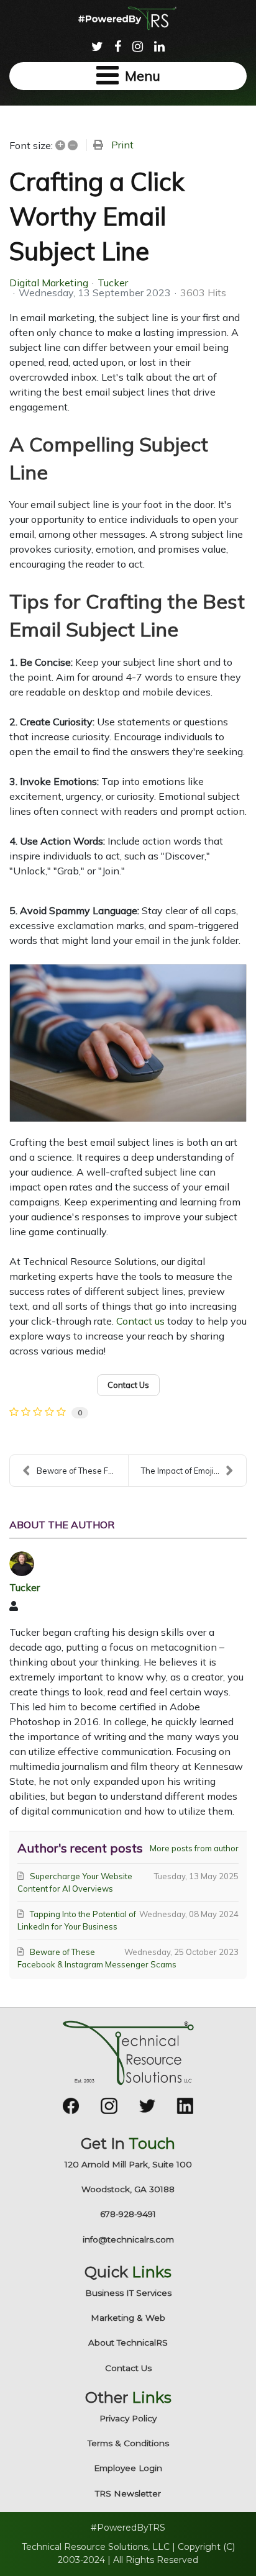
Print (122, 145)
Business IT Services (128, 2293)
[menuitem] (97, 45)
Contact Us (128, 2368)
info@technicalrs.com (128, 2239)
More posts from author (194, 1848)
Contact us (140, 1321)
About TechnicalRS (128, 2342)
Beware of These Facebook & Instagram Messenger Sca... (82, 1471)
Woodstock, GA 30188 (128, 2189)
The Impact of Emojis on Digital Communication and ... (194, 1471)
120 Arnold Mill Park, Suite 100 (128, 2164)
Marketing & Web (128, 2318)
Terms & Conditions (128, 2443)
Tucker (113, 283)
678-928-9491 (128, 2214)
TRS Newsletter (128, 2493)
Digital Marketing (49, 283)
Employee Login (128, 2468)
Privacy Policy (128, 2418)
